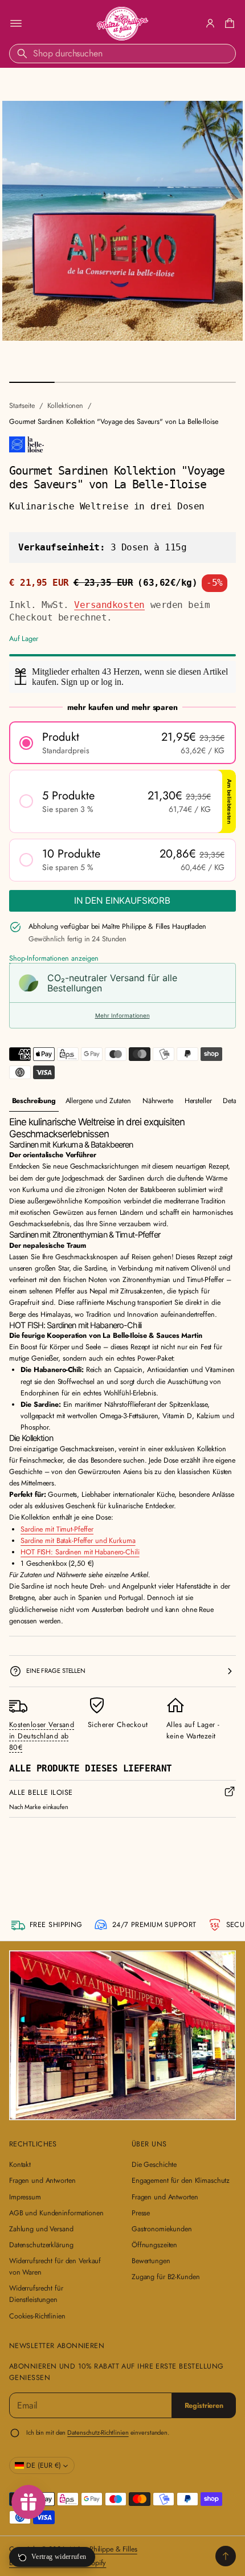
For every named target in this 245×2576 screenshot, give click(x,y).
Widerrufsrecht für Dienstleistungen (36, 2294)
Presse (141, 2213)
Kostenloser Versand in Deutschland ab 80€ (42, 1736)
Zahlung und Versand (41, 2229)
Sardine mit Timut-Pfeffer (57, 1529)
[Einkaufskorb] (228, 23)
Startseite (22, 406)
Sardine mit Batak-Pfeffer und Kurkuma (78, 1541)
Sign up (75, 682)
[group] (34, 1101)
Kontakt (20, 2165)
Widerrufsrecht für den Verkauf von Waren (55, 2267)
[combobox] (122, 54)
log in (111, 682)
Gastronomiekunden (162, 2229)
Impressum (25, 2197)
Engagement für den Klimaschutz (181, 2181)
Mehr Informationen (122, 1015)
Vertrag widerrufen (59, 2557)
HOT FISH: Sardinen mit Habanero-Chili (80, 1552)
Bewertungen (151, 2261)
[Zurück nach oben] (226, 2556)
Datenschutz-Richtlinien (98, 2432)
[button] (228, 23)
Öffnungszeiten (154, 2245)
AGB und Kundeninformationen (56, 2213)
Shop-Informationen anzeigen (54, 958)
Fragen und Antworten (42, 2181)
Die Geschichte (154, 2165)
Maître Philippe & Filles (103, 2549)
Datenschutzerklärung (41, 2245)
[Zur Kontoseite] (210, 23)
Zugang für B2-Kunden (166, 2277)
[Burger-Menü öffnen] (16, 23)
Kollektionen (66, 406)
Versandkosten (109, 605)
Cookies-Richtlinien (37, 2316)
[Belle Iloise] (26, 444)
